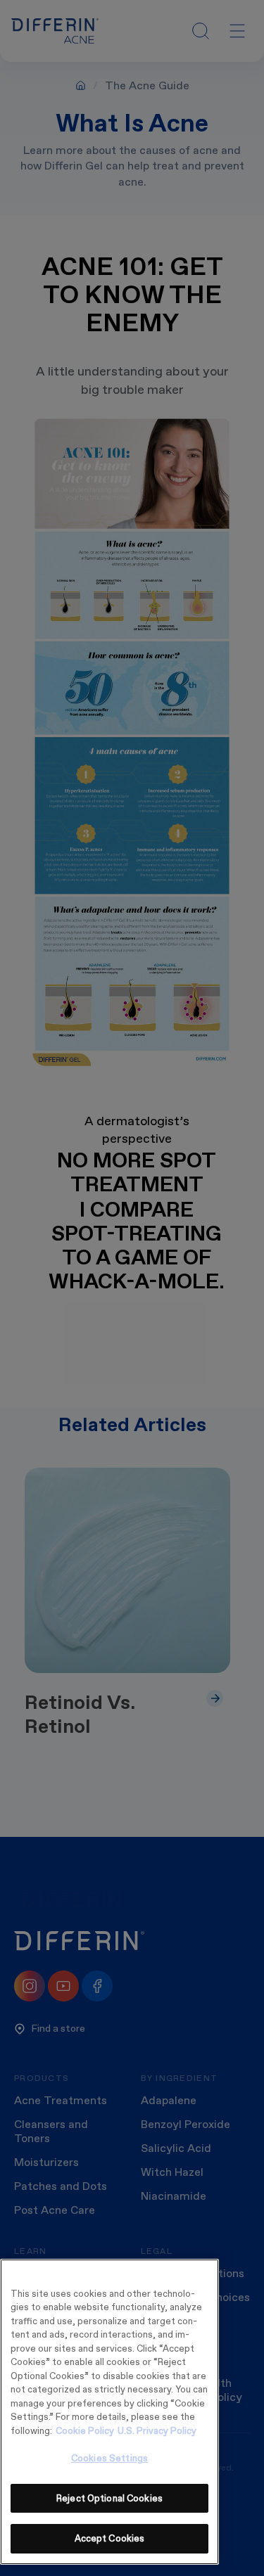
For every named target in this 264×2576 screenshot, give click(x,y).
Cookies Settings (109, 2458)
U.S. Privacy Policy (157, 2431)
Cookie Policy (85, 2431)
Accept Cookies (110, 2538)
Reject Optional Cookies (109, 2498)
